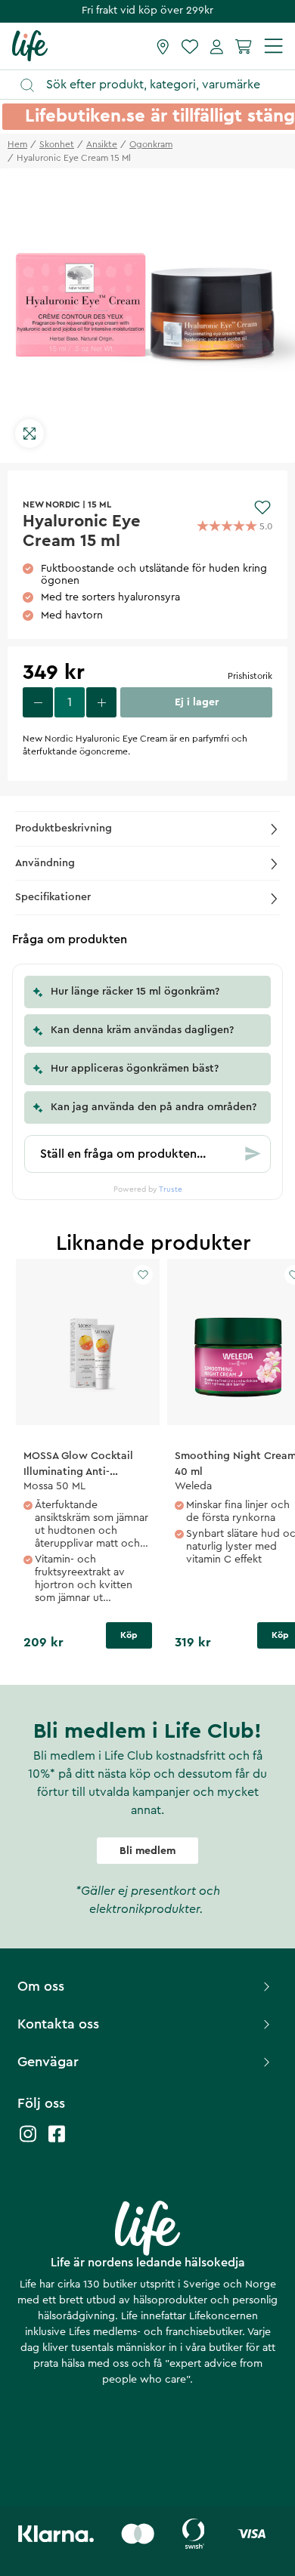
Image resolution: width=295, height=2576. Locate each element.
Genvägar (48, 2062)
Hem (17, 144)
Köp (129, 1635)
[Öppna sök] (155, 85)
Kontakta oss (58, 2024)
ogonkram (151, 144)
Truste (171, 1189)
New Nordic (51, 504)
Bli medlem (147, 1851)
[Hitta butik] (163, 46)
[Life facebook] (57, 2141)
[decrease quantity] (38, 702)
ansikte (102, 144)
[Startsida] (30, 45)
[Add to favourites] (262, 507)
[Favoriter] (190, 46)
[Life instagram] (28, 2141)
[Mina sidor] (217, 46)
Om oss (41, 1986)
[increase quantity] (101, 702)
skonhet (57, 144)
